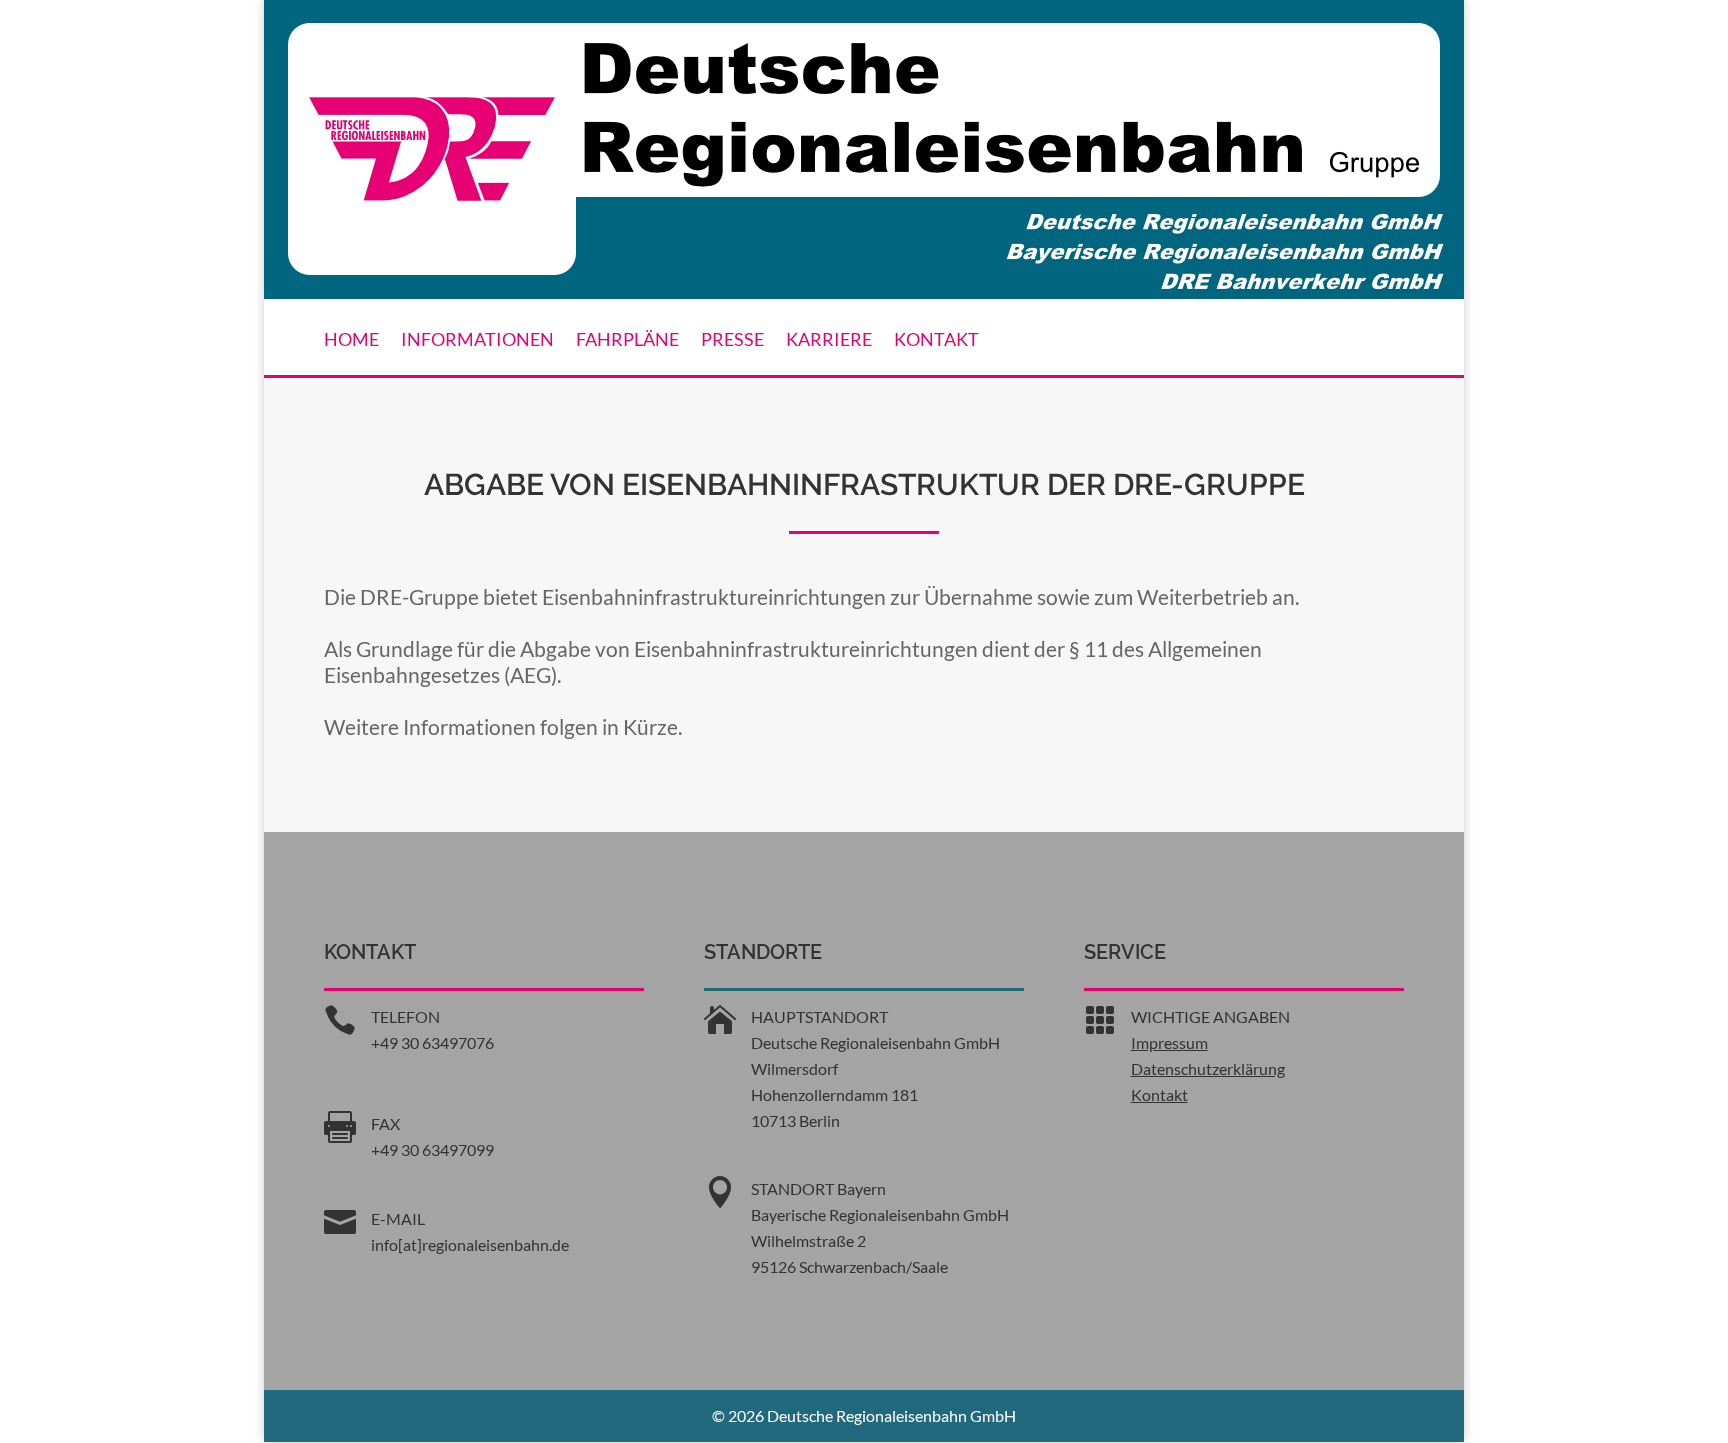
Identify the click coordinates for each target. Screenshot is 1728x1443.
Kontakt (936, 341)
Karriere (829, 341)
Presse (732, 341)
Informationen (477, 341)
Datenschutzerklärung (1208, 1068)
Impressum (1169, 1042)
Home (351, 341)
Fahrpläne (627, 341)
